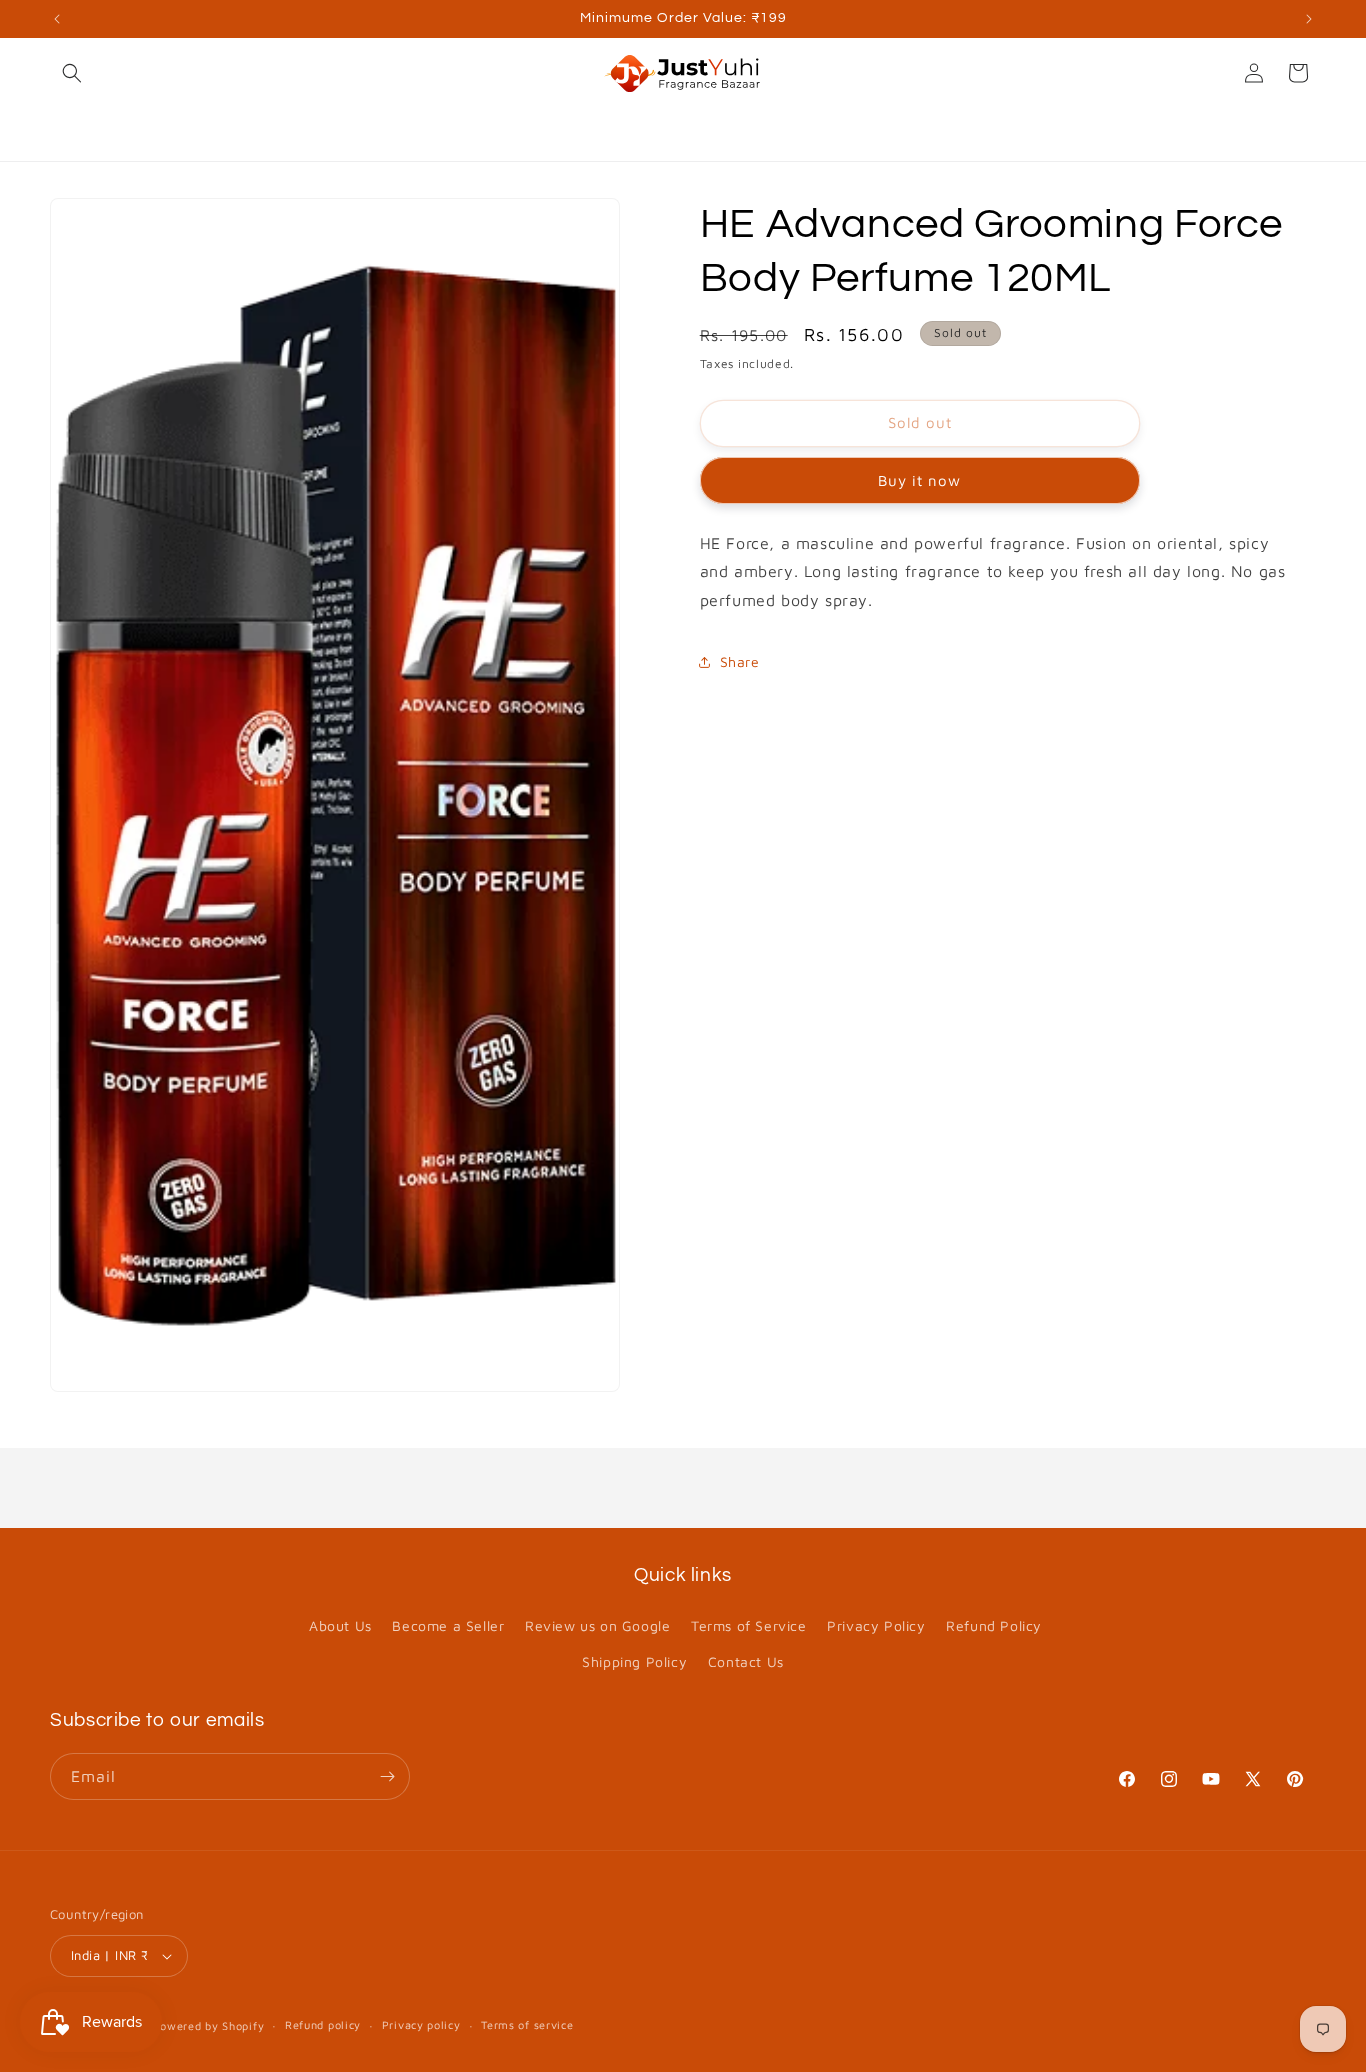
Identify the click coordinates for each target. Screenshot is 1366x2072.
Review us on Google (597, 1625)
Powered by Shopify (209, 2025)
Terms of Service (749, 1625)
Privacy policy (421, 2024)
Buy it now (919, 480)
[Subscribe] (387, 1776)
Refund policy (323, 2024)
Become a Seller (448, 1625)
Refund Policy (994, 1625)
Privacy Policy (876, 1625)
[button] (72, 73)
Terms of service (527, 2024)
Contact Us (746, 1661)
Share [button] (740, 662)
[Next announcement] (1309, 19)
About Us (340, 1625)
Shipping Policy (634, 1661)
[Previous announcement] (57, 19)
